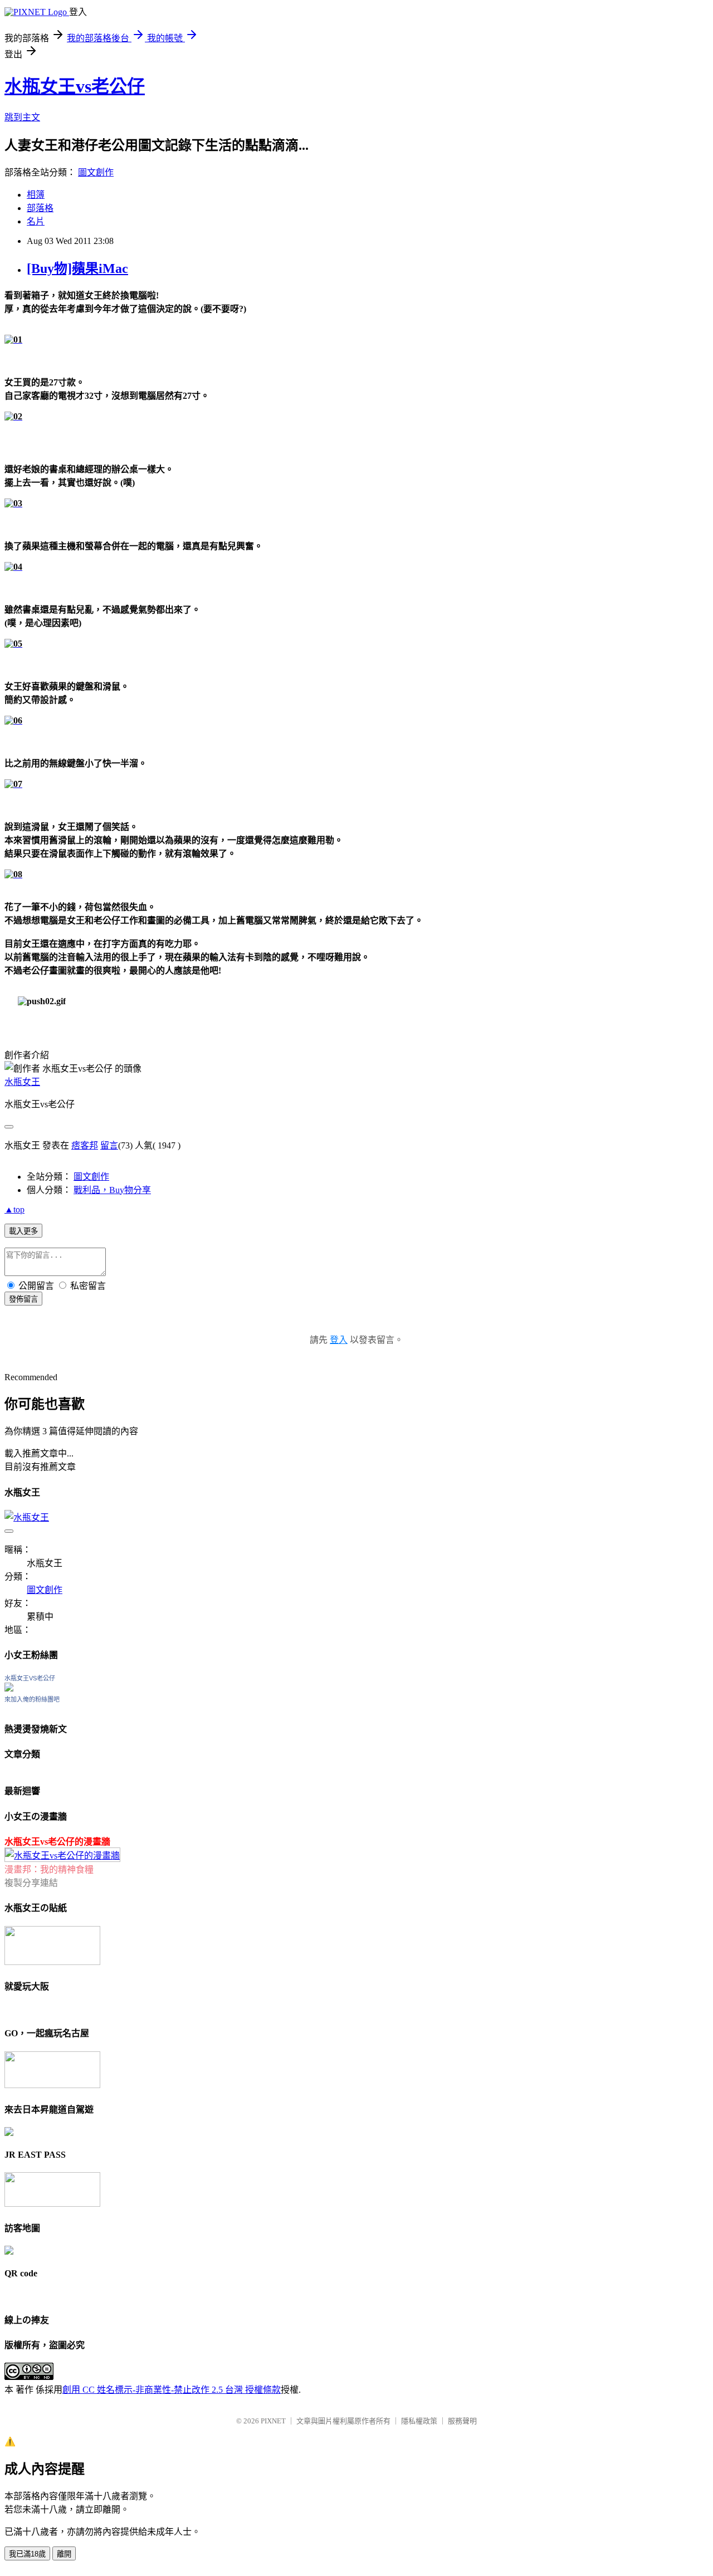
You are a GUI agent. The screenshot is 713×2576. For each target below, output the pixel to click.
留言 (109, 1145)
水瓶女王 (22, 1082)
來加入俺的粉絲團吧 (32, 1699)
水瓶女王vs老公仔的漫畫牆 (57, 1842)
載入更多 (23, 1231)
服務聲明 (462, 2421)
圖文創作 (96, 172)
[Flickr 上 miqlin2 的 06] (13, 720)
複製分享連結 (31, 1883)
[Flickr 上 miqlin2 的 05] (13, 644)
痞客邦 (85, 1145)
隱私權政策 (419, 2421)
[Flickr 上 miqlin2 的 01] (13, 339)
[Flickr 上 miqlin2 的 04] (13, 567)
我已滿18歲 (27, 2554)
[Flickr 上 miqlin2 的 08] (13, 874)
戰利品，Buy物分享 (112, 1190)
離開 (64, 2554)
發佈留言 (23, 1299)
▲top (14, 1209)
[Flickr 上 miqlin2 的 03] (13, 503)
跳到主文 (22, 117)
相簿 (36, 195)
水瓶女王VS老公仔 (30, 1678)
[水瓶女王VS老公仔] (9, 1688)
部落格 (40, 208)
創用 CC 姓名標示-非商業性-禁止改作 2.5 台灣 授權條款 (172, 2390)
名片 (36, 221)
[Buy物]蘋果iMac (77, 268)
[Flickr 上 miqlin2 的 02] (13, 416)
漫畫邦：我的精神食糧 (49, 1869)
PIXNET (273, 2421)
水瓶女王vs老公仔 (75, 86)
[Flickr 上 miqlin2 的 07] (13, 784)
